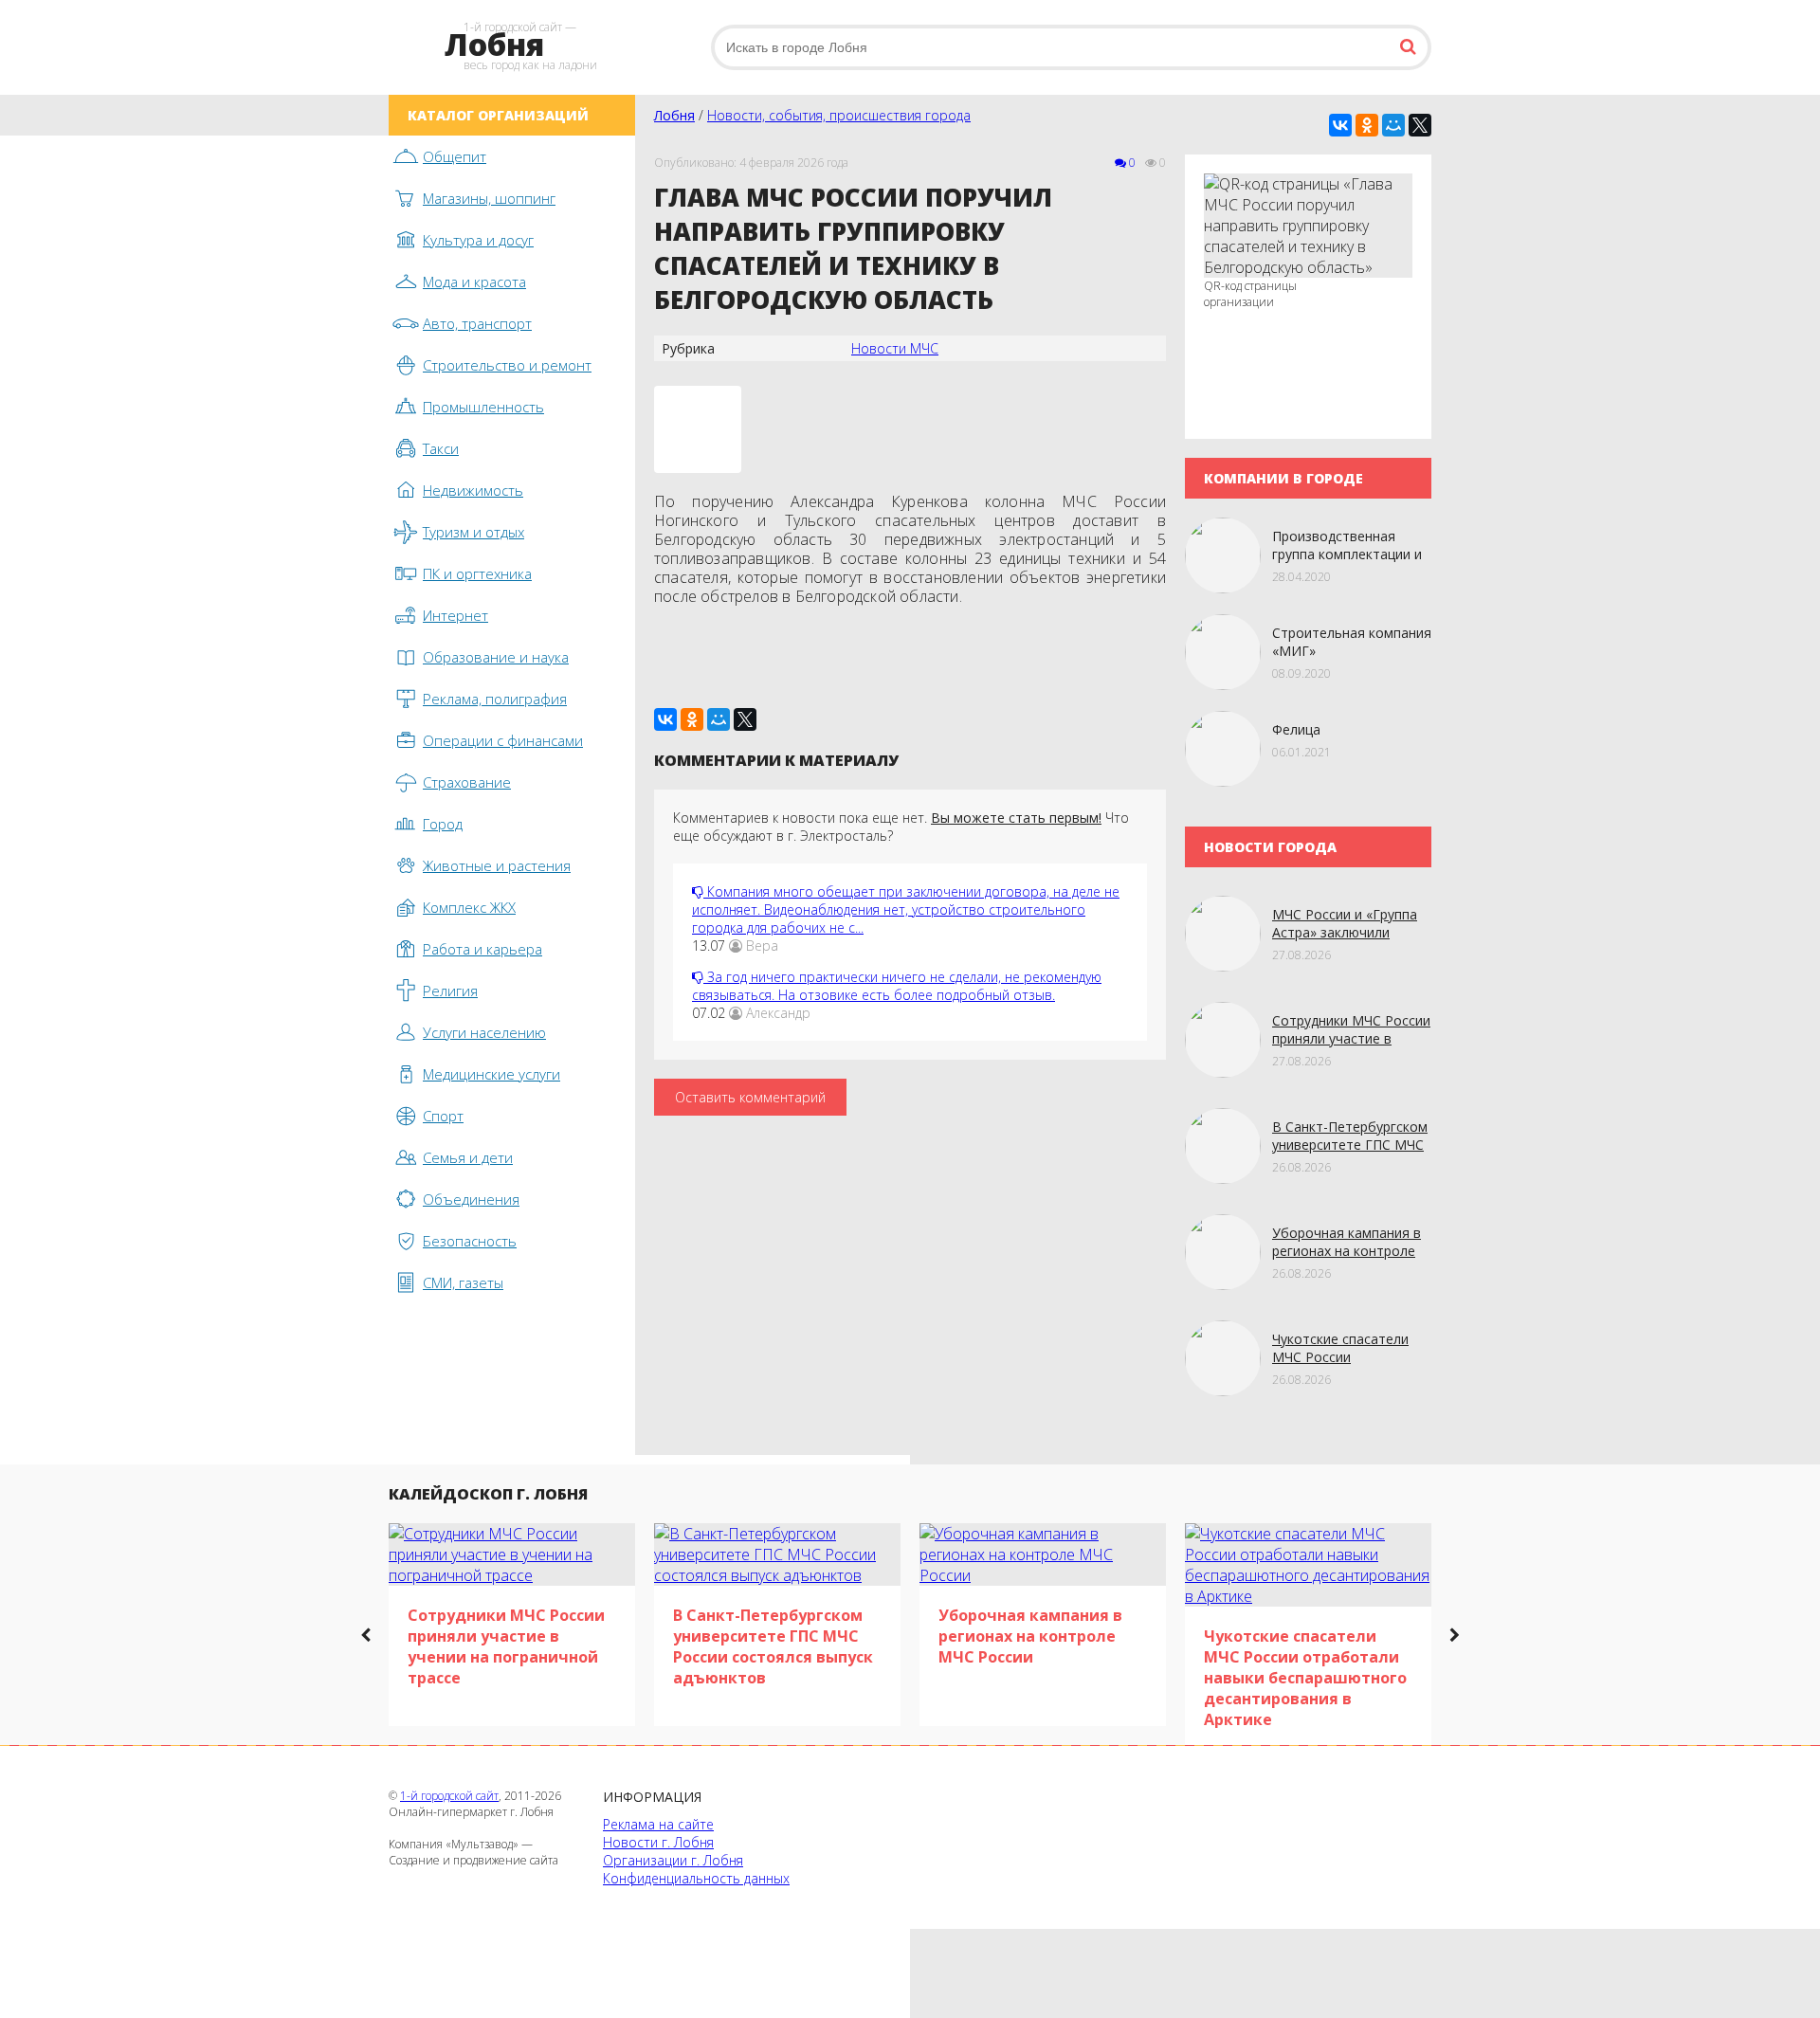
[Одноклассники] (1367, 125)
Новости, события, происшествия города (839, 115)
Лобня (674, 115)
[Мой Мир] (1393, 125)
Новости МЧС (895, 348)
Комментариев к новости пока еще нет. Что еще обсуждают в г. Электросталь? (901, 827)
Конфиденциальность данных (696, 1878)
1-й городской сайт (449, 1796)
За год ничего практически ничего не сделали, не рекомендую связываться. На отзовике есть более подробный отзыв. (897, 986)
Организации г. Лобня (673, 1860)
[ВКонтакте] (1340, 125)
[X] (1420, 125)
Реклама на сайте (658, 1824)
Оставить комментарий (750, 1097)
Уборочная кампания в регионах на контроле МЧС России (1347, 1251)
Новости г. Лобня (658, 1842)
